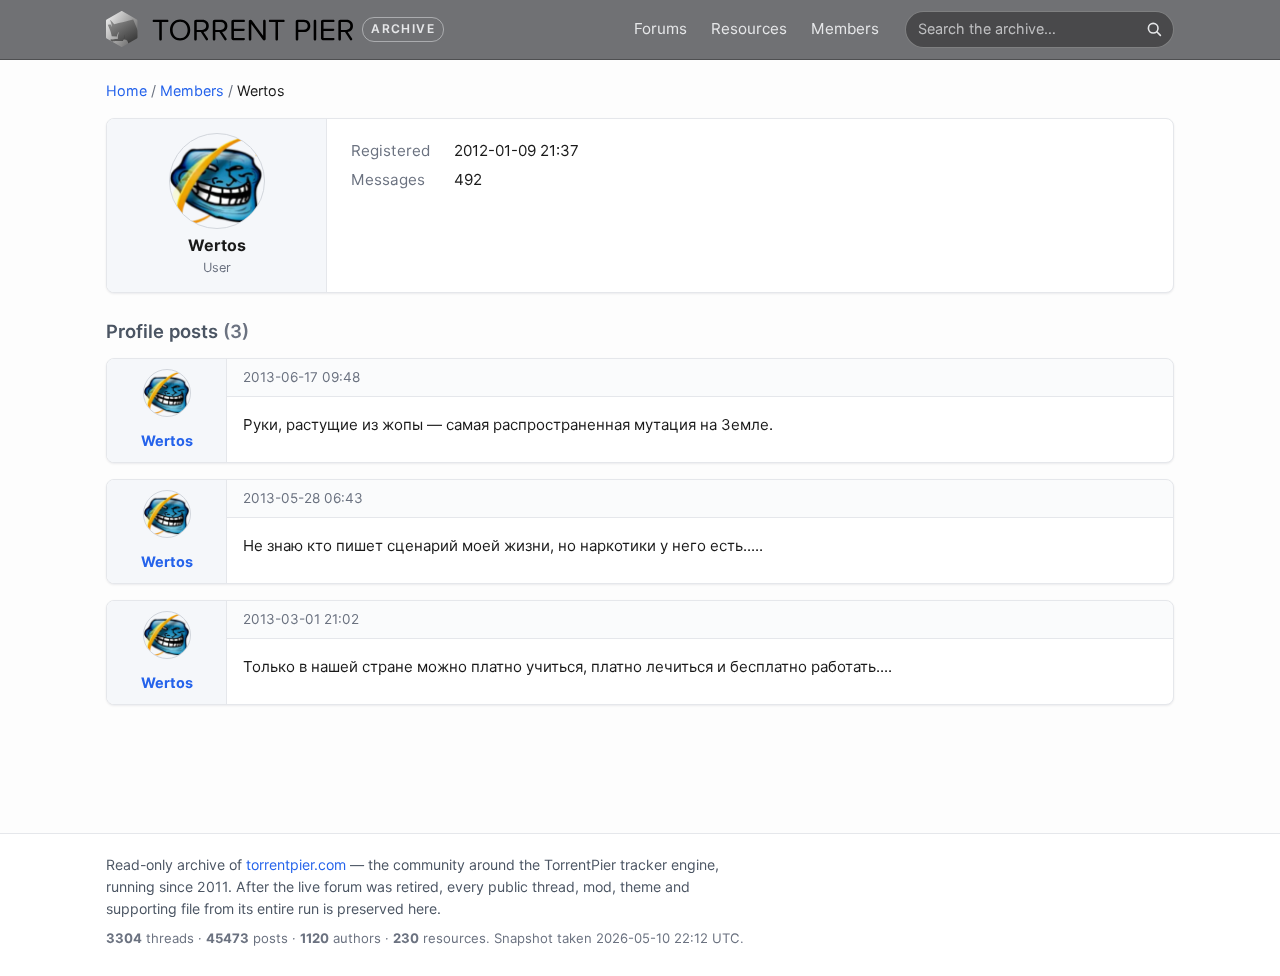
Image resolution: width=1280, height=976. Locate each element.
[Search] (1154, 29)
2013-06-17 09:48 (301, 377)
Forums (660, 28)
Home (126, 90)
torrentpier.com (296, 864)
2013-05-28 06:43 (303, 498)
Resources (749, 28)
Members (845, 28)
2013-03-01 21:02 (301, 619)
